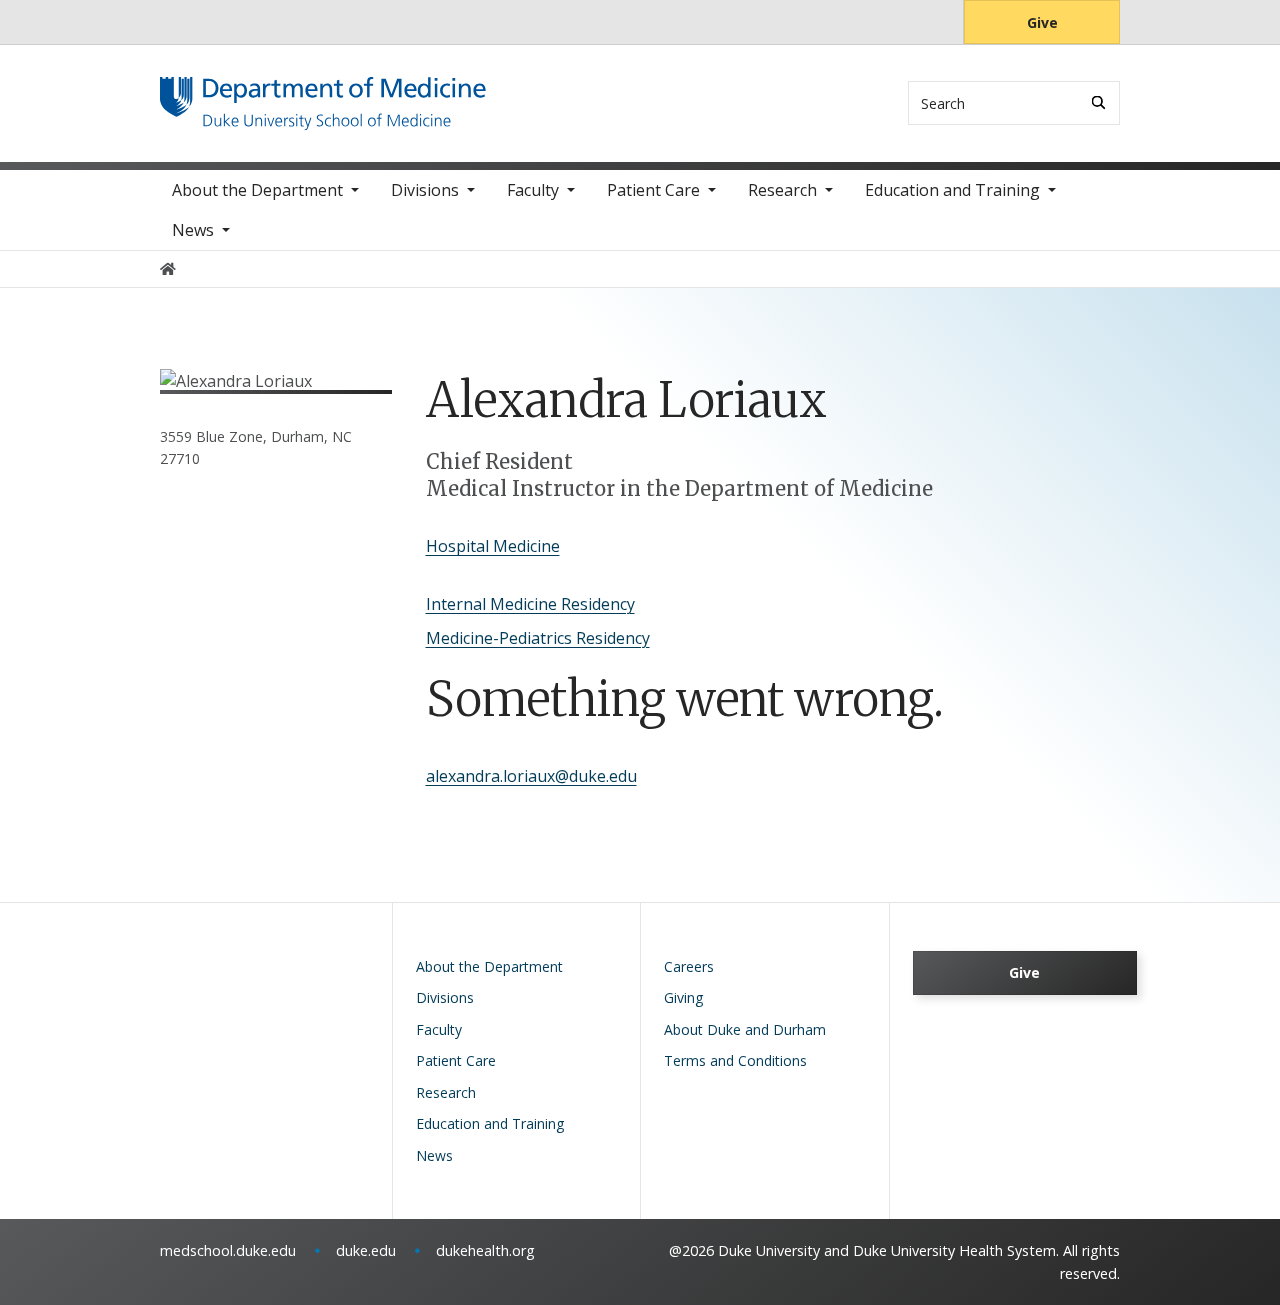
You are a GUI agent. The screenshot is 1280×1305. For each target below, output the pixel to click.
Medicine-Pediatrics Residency (538, 638)
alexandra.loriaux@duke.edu (531, 776)
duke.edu (366, 1250)
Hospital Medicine (493, 546)
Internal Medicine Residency (530, 604)
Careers (689, 966)
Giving (683, 997)
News (193, 230)
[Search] (1098, 102)
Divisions (425, 190)
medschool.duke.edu (228, 1250)
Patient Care (653, 190)
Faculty (533, 190)
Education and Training (952, 190)
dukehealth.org (485, 1250)
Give (1042, 22)
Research (782, 190)
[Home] (323, 95)
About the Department (257, 190)
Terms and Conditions (735, 1060)
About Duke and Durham (745, 1029)
